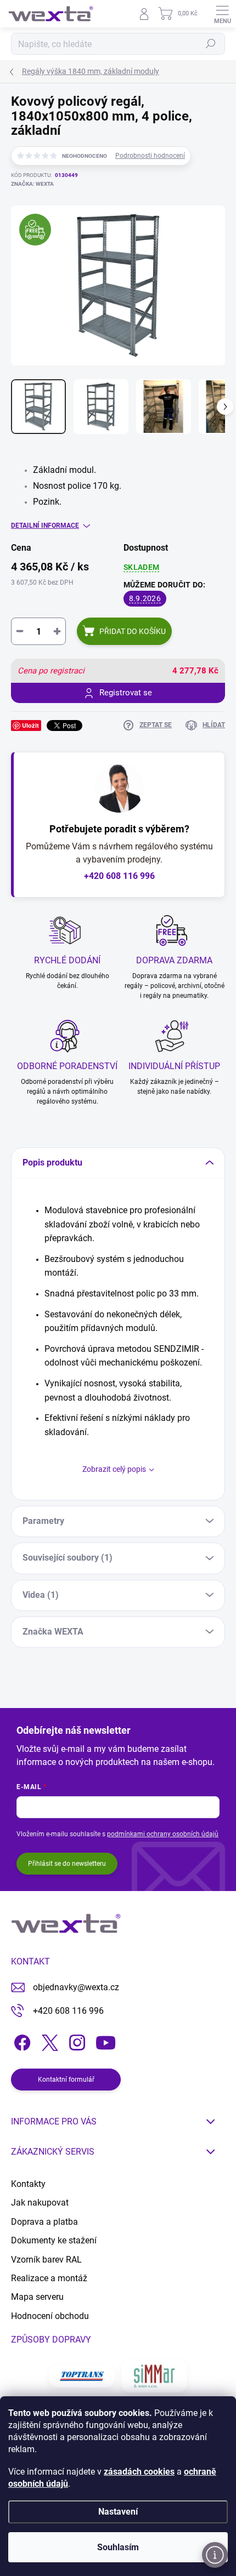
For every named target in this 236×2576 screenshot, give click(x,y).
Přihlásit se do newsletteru (67, 1864)
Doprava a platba (44, 2222)
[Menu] (222, 14)
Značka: (32, 184)
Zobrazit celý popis (114, 1469)
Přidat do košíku (133, 631)
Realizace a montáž (49, 2278)
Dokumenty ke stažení (54, 2240)
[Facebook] (21, 2040)
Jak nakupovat (40, 2203)
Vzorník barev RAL (46, 2260)
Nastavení (118, 2512)
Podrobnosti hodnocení (150, 156)
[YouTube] (106, 2040)
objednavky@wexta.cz (76, 1987)
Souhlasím (118, 2547)
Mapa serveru (37, 2297)
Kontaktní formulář (66, 2080)
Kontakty (28, 2184)
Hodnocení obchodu (50, 2316)
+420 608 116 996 (119, 876)
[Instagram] (75, 2040)
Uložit (30, 725)
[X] (48, 2040)
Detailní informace (45, 526)
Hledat (211, 44)
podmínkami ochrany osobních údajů (163, 1834)
